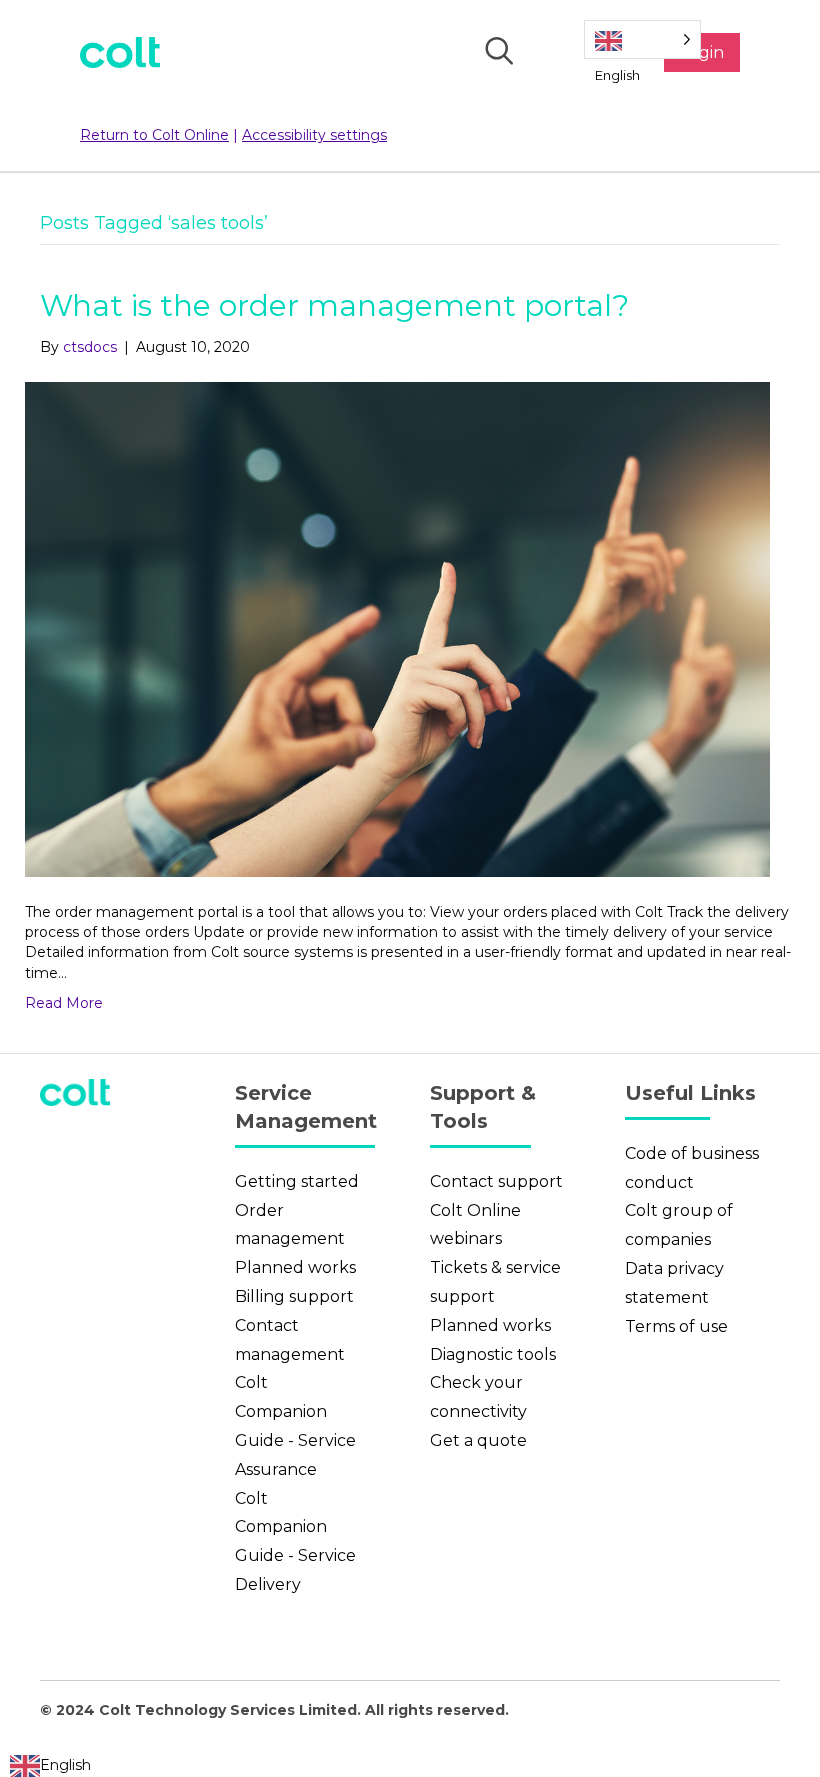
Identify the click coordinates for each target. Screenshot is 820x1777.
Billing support (294, 1296)
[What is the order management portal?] (397, 628)
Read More (64, 1003)
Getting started (297, 1181)
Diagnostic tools (493, 1354)
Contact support (496, 1181)
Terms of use (676, 1326)
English (65, 1765)
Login (702, 52)
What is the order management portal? (334, 305)
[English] (642, 39)
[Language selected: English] (642, 39)
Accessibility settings (314, 135)
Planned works (295, 1267)
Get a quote (478, 1440)
